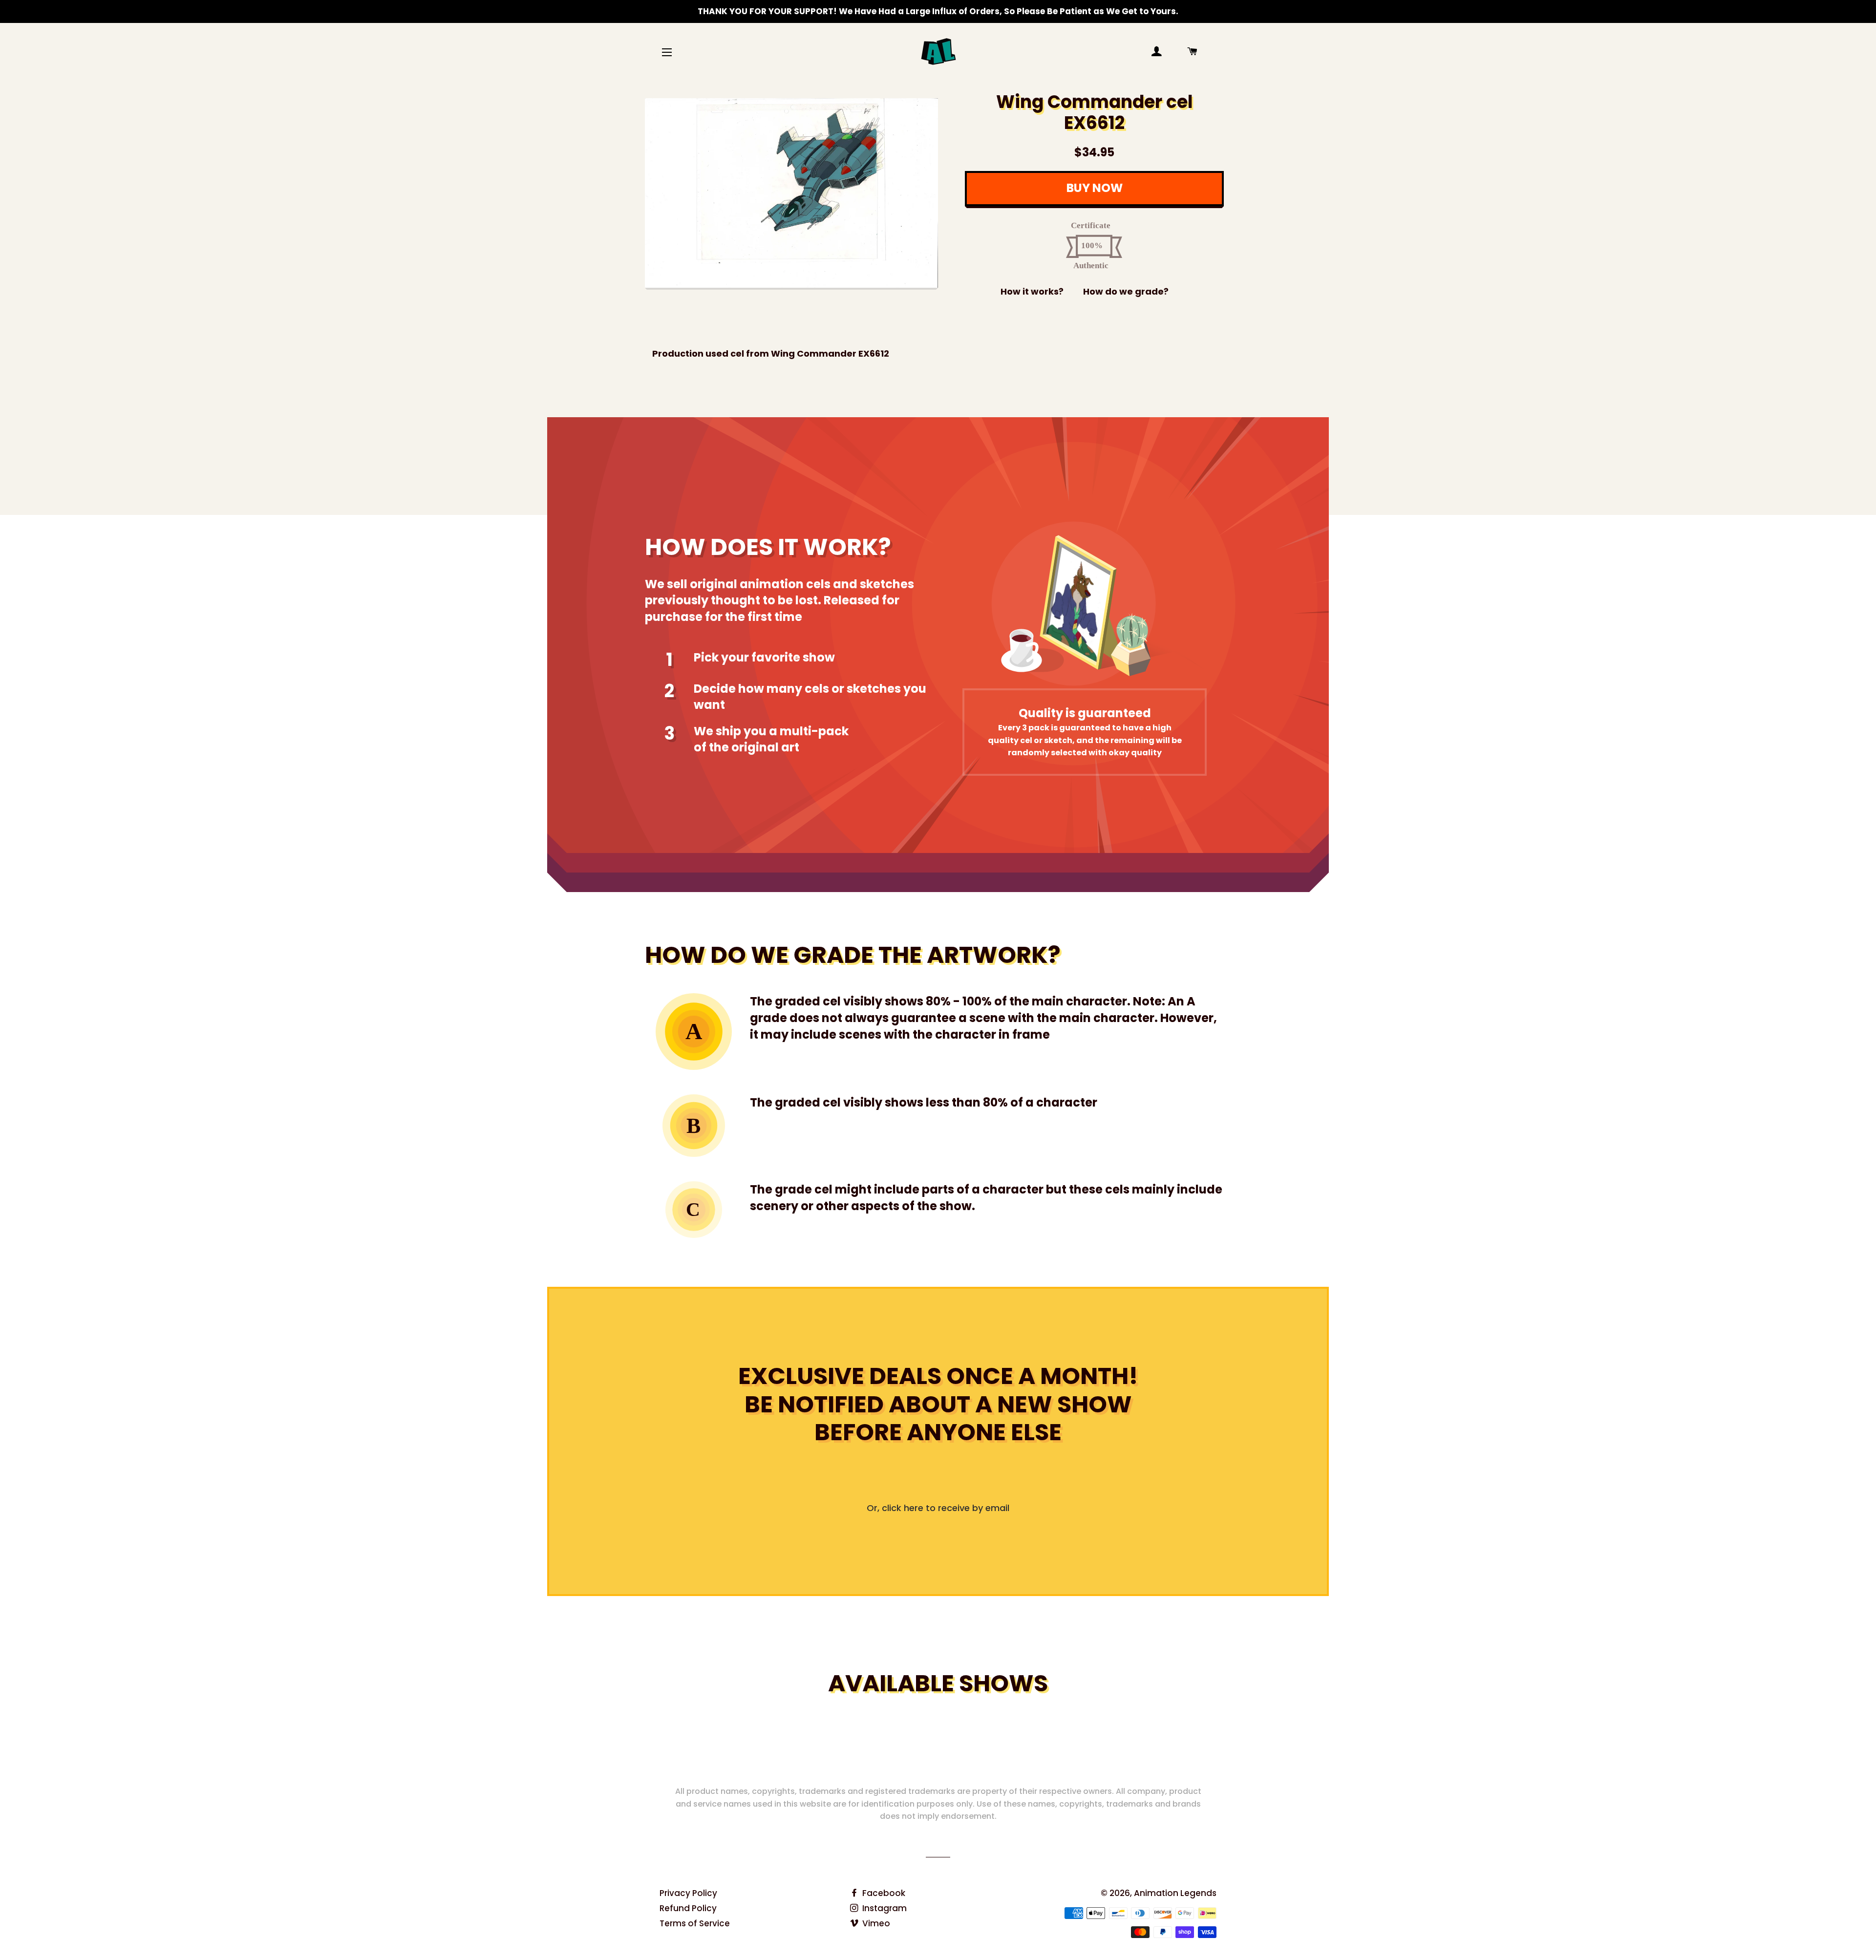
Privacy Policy (688, 1893)
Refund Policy (688, 1908)
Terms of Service (695, 1923)
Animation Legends (1175, 1893)
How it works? (1032, 291)
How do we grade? (1126, 291)
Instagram (884, 1908)
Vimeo (875, 1923)
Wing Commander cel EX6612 (1095, 112)
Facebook (883, 1893)
